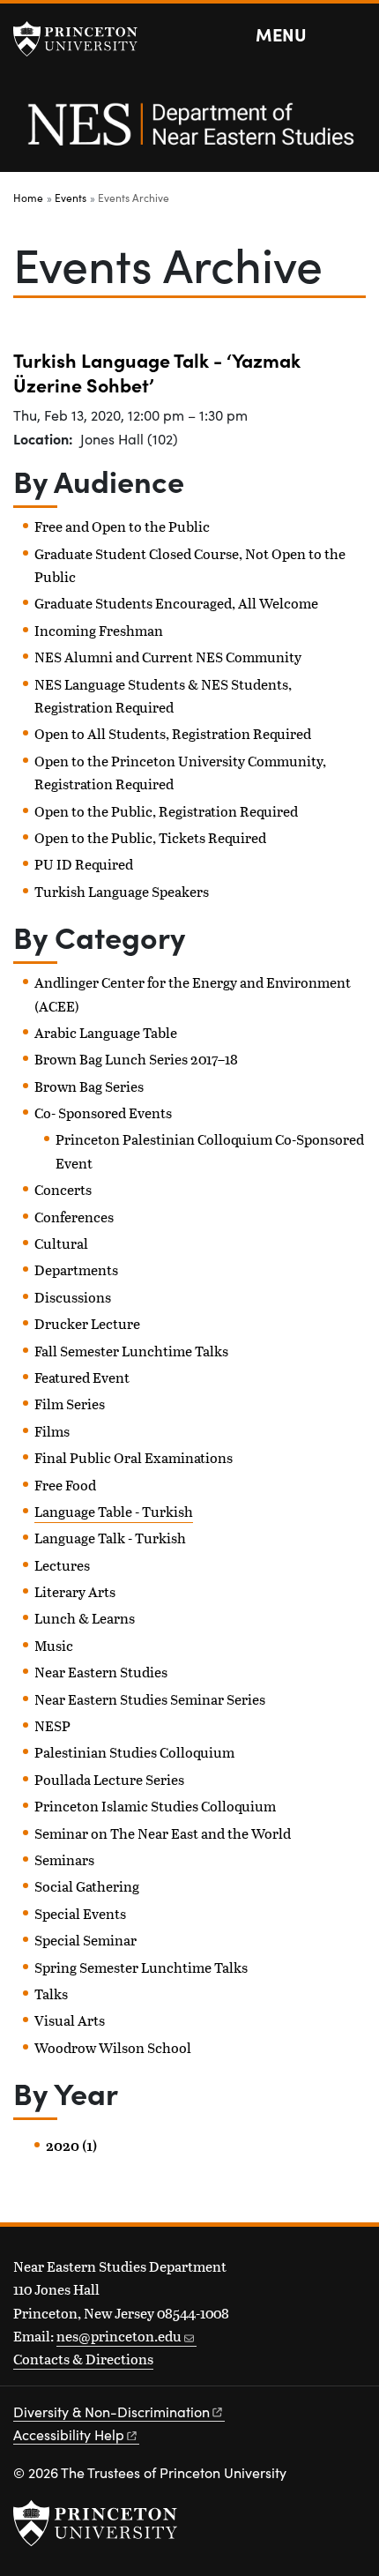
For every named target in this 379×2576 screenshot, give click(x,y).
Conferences (74, 1217)
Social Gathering (87, 1886)
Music (54, 1645)
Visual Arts (70, 2020)
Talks (51, 1994)
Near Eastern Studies (101, 1672)
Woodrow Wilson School (113, 2047)
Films (52, 1431)
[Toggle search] (354, 35)
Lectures (62, 1565)
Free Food (65, 1485)
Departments (76, 1269)
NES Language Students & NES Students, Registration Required (163, 695)
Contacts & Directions (83, 2359)
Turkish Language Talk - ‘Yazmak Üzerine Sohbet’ (157, 372)
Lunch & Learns (85, 1618)
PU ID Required (84, 864)
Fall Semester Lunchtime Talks (131, 1351)
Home (28, 198)
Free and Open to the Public (122, 526)
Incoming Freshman (99, 630)
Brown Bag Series (89, 1086)
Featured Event (82, 1377)
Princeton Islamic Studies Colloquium (155, 1806)
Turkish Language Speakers (122, 891)
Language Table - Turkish (114, 1511)
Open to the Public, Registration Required (166, 811)
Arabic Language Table (106, 1032)
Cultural (61, 1243)
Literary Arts (75, 1591)
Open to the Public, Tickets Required (150, 837)
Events (71, 198)
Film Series (70, 1404)
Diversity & (111, 2412)
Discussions (73, 1297)
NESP (52, 1725)
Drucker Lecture (87, 1323)
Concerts (63, 1189)
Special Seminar (85, 1940)
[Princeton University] (84, 39)
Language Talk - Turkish (110, 1538)
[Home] (189, 134)
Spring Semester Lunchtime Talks (141, 1967)
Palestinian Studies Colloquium (134, 1752)
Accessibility (69, 2434)
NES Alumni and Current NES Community (168, 657)
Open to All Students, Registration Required (173, 733)
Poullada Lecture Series (109, 1779)
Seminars (64, 1859)
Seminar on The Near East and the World (163, 1833)
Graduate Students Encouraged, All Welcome (176, 603)
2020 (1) (71, 2146)
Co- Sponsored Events (103, 1113)
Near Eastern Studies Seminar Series (150, 1699)
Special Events (80, 1913)
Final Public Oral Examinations (134, 1457)
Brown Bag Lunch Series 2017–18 (136, 1059)
